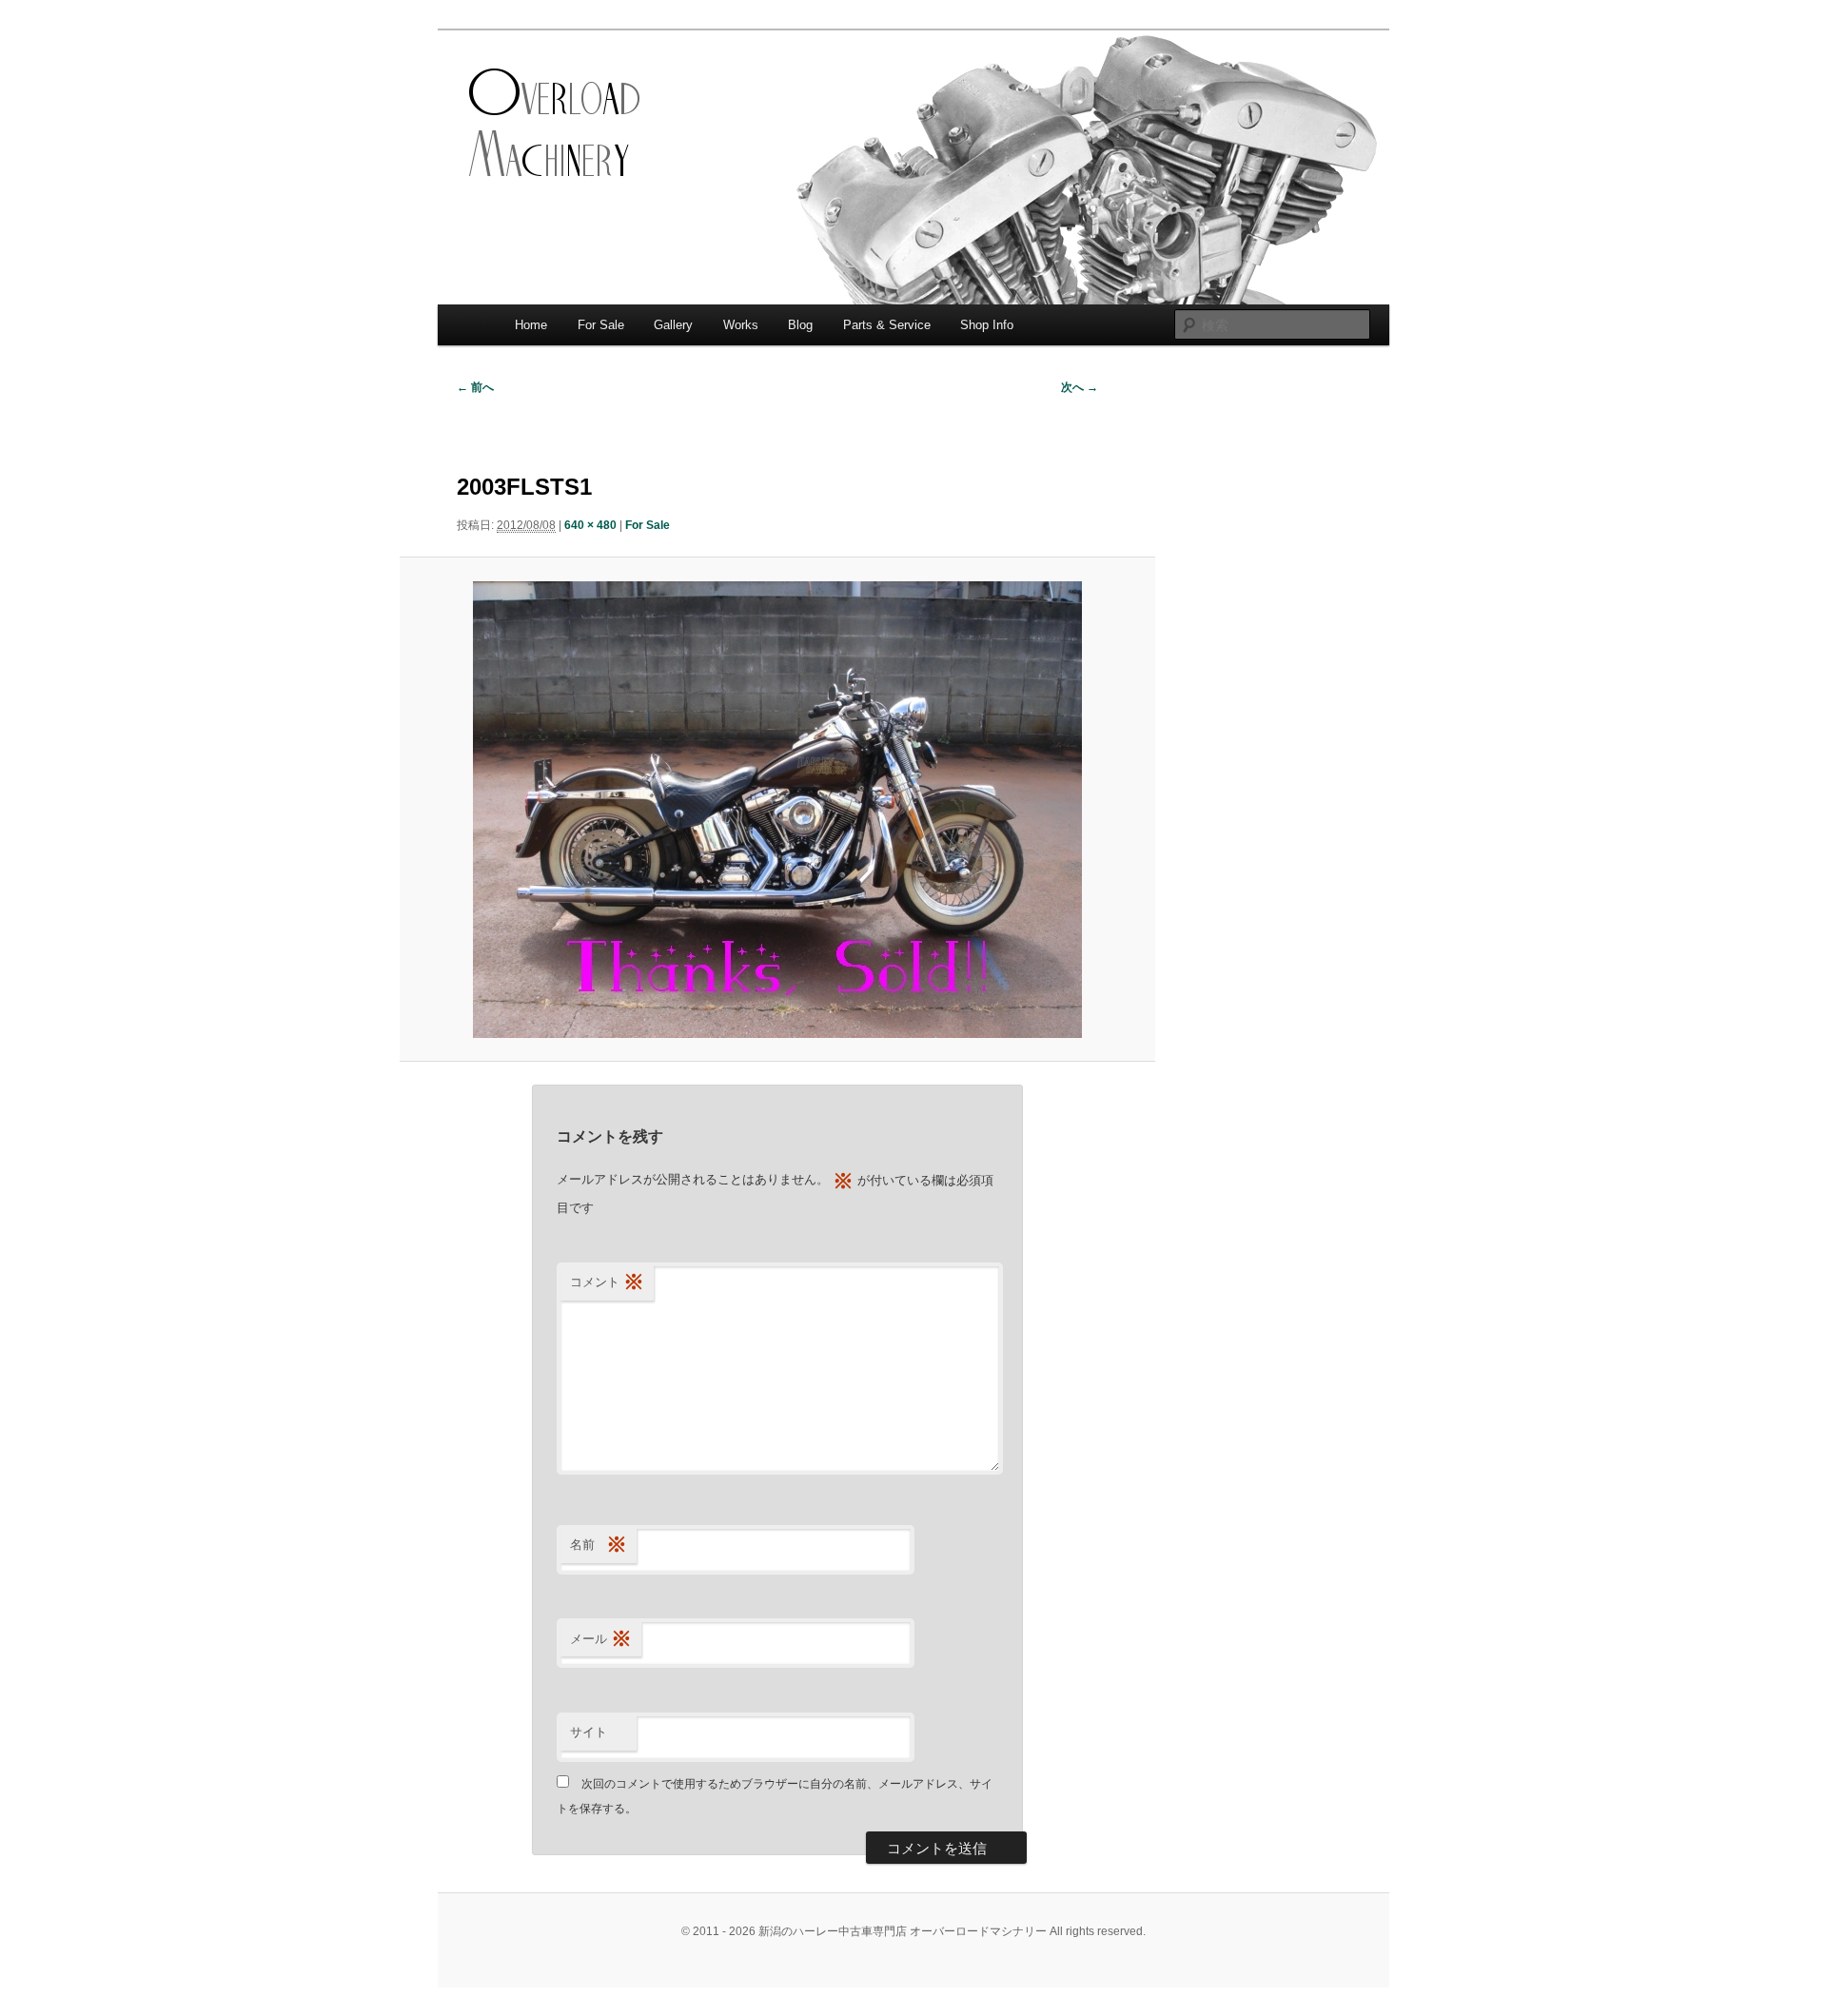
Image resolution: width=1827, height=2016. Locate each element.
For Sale (601, 325)
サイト (589, 1732)
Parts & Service (887, 325)
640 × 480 (590, 525)
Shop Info (987, 325)
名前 (599, 1545)
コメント (607, 1282)
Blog (800, 325)
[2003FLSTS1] (777, 810)
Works (741, 325)
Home (531, 325)
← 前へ (475, 387)
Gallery (673, 325)
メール (601, 1639)
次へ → (1080, 387)
